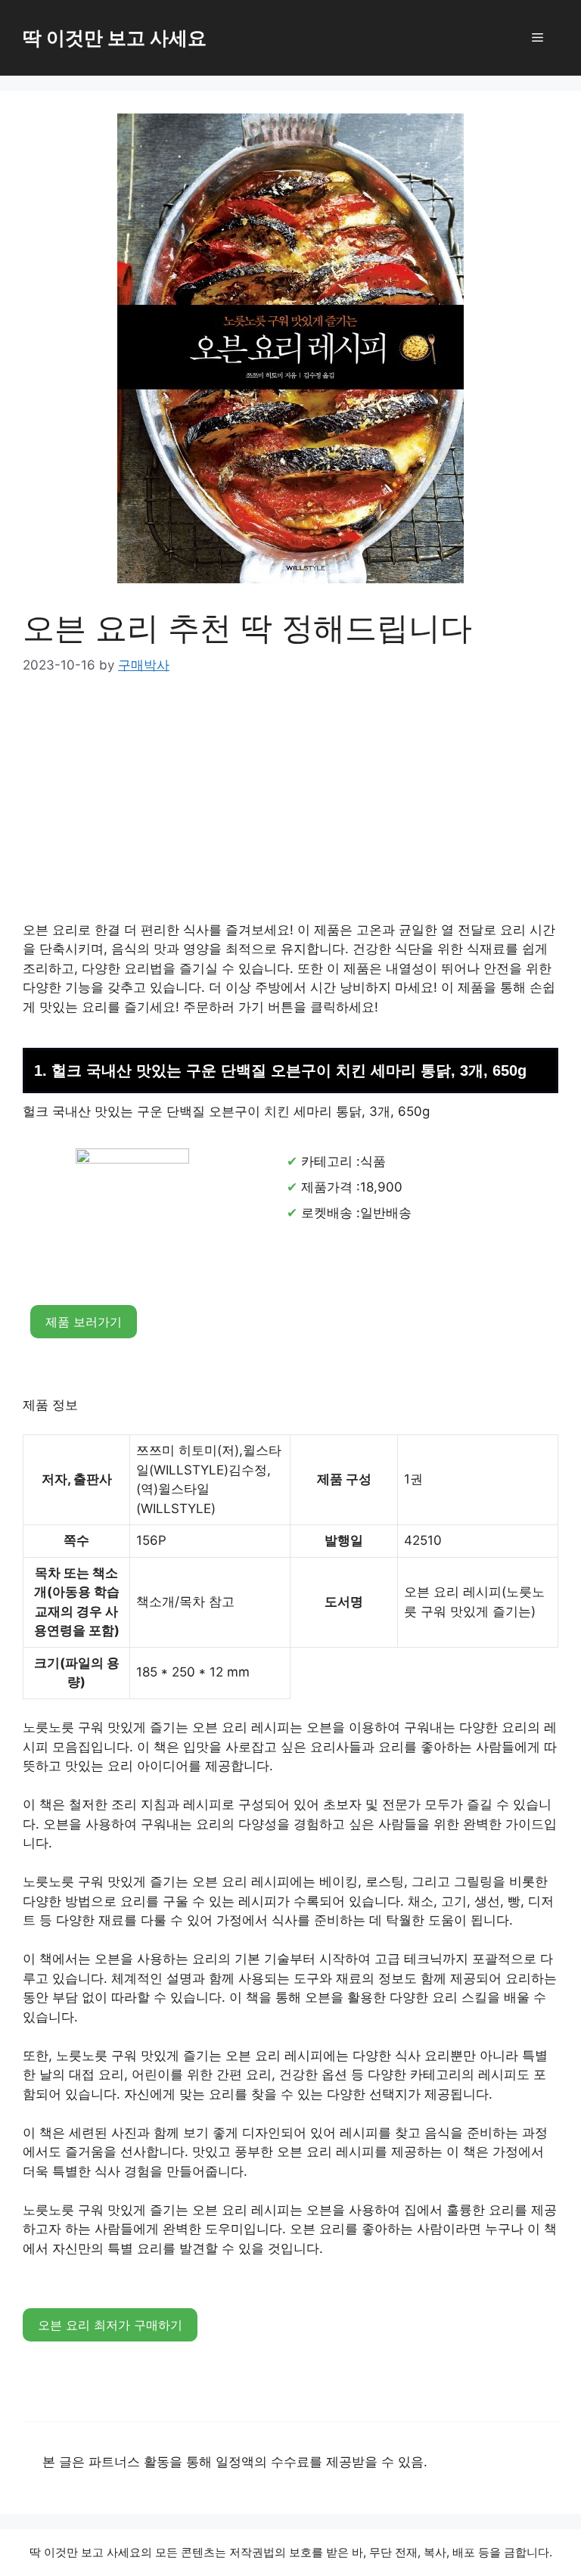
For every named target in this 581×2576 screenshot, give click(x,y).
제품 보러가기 (84, 1322)
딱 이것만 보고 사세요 (115, 38)
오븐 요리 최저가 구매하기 (110, 2325)
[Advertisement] (290, 809)
